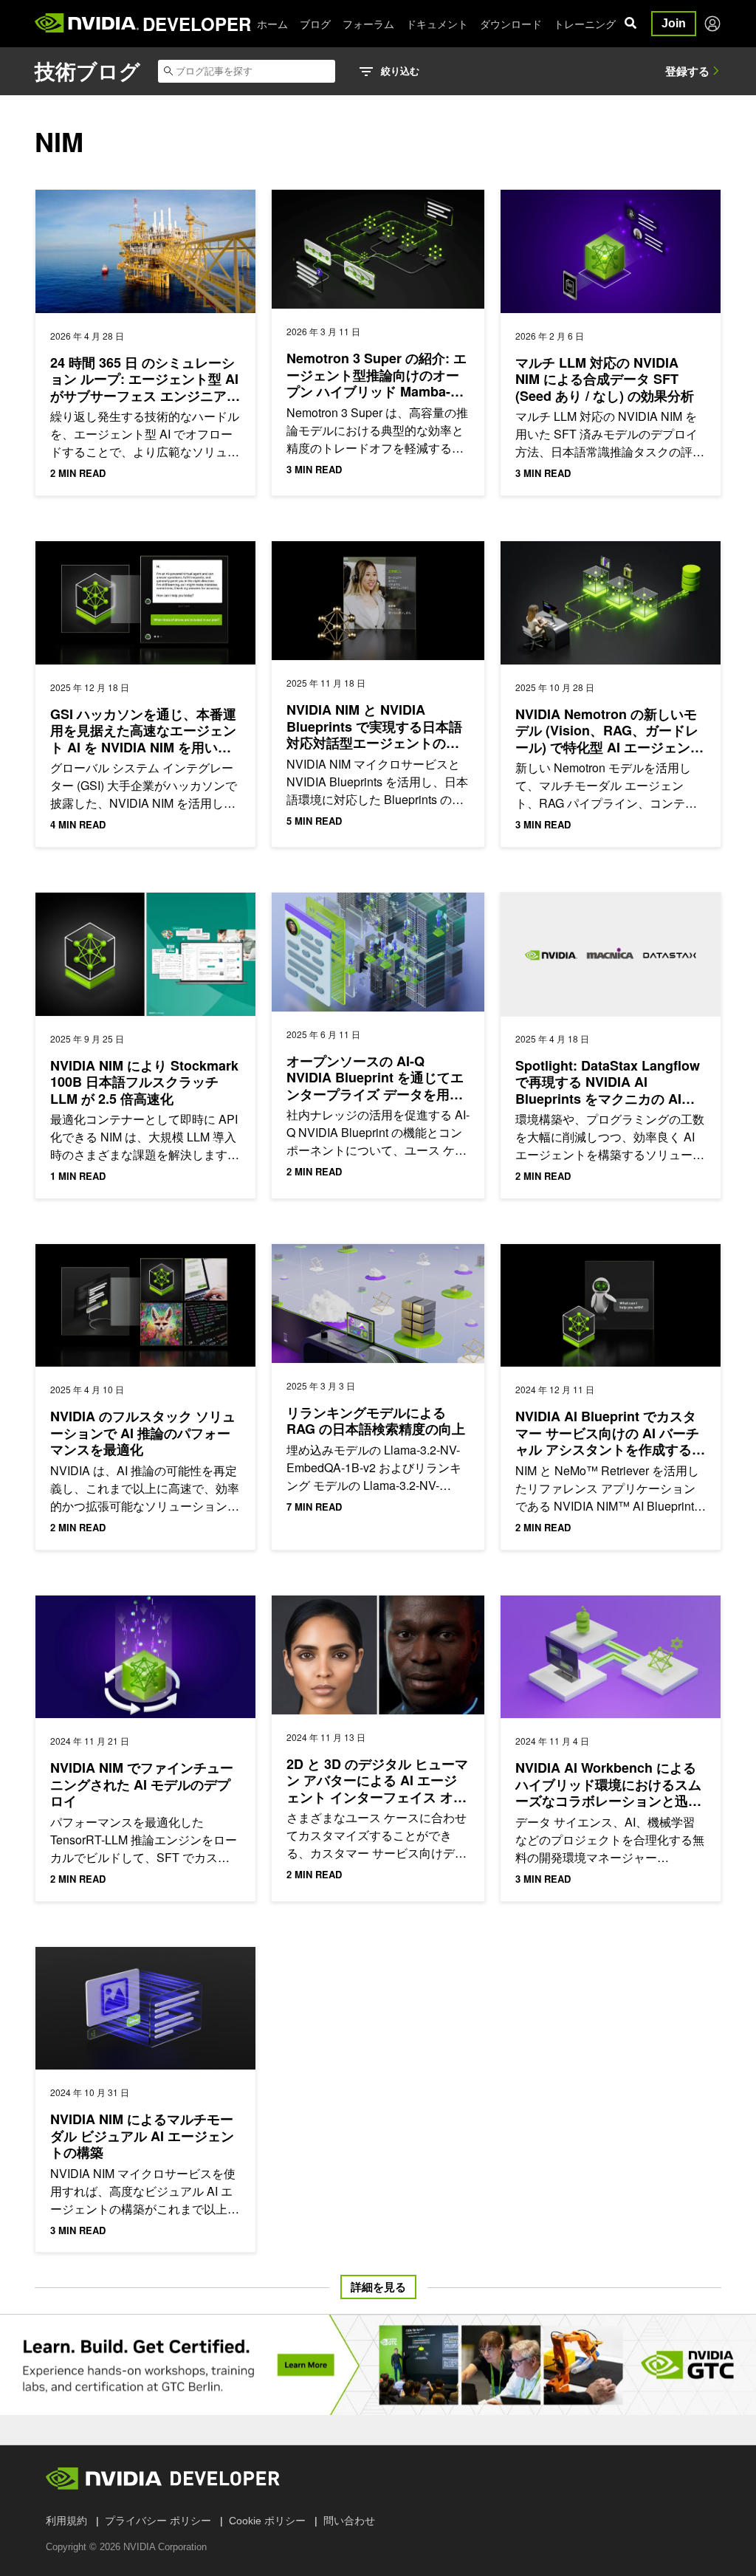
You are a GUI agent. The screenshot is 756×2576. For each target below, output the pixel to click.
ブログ (315, 24)
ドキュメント (437, 24)
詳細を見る (378, 2287)
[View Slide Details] (378, 2365)
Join (674, 23)
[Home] (87, 24)
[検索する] (630, 24)
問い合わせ (349, 2521)
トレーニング (585, 24)
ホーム (272, 24)
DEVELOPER (197, 24)
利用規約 (66, 2521)
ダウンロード (511, 24)
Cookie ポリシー (267, 2521)
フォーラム (368, 24)
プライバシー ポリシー (158, 2521)
